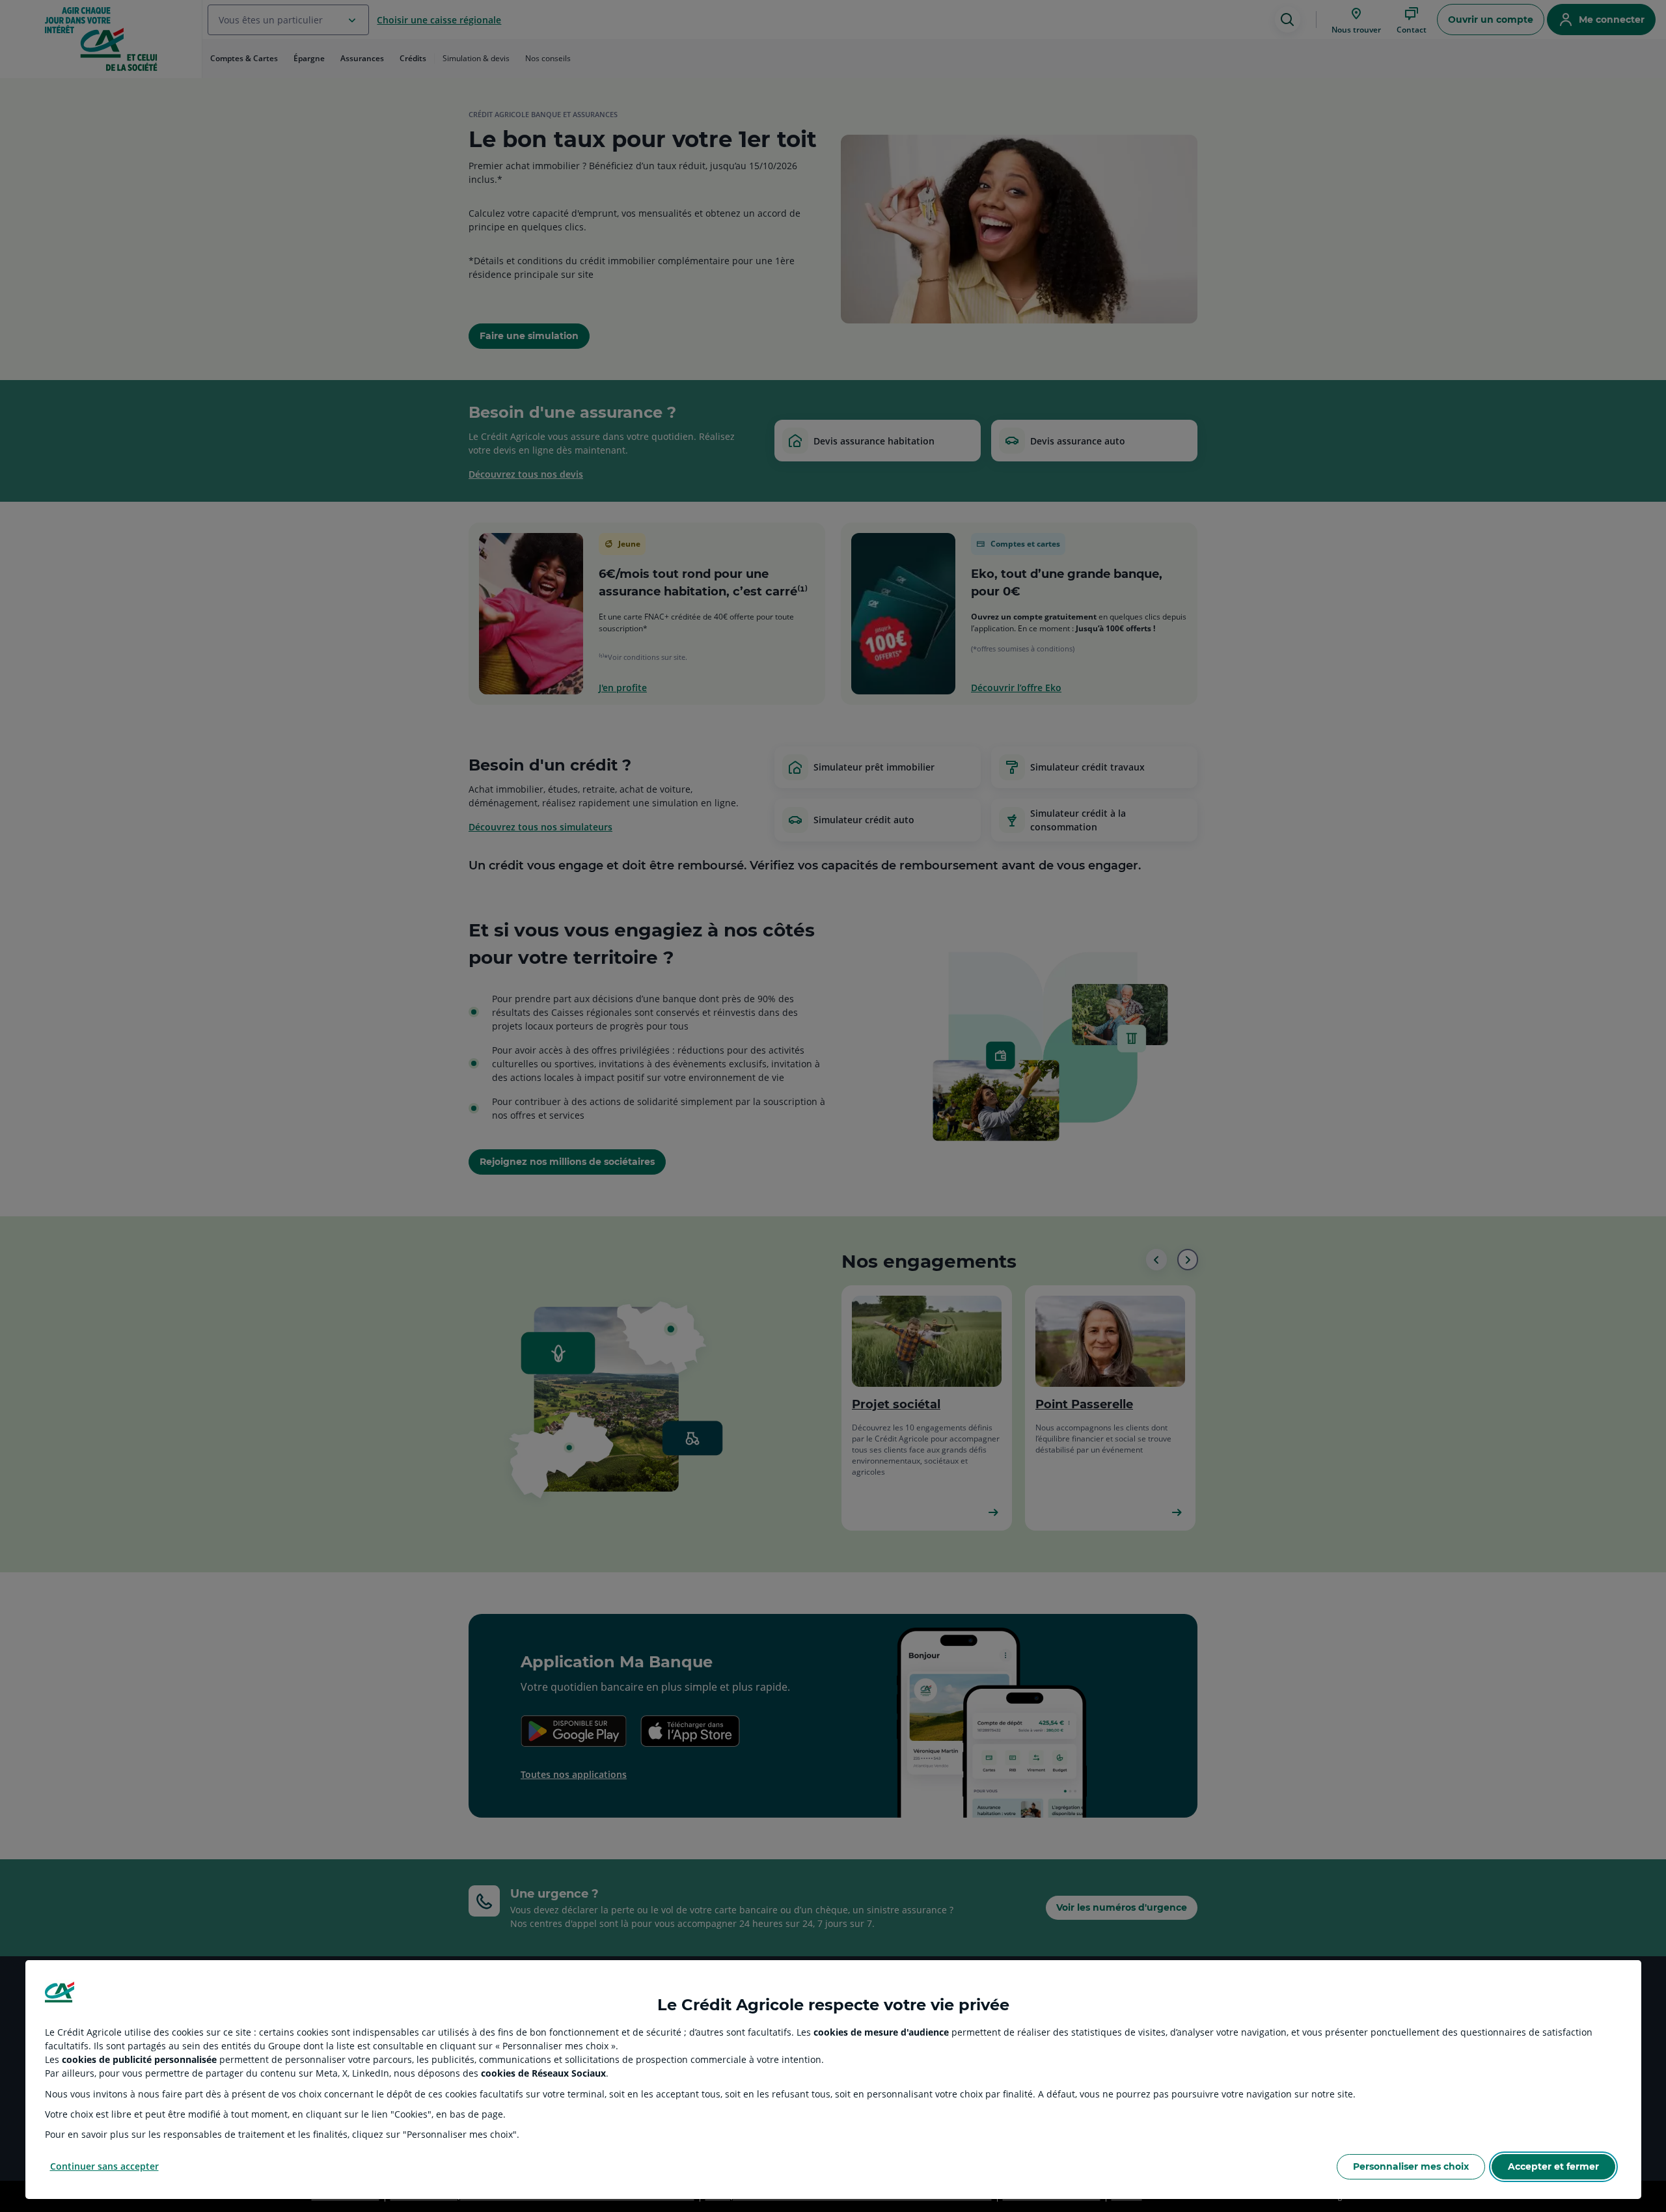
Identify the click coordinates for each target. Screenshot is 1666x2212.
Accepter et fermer (1553, 2166)
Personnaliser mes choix (1411, 2166)
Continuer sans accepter (104, 2166)
